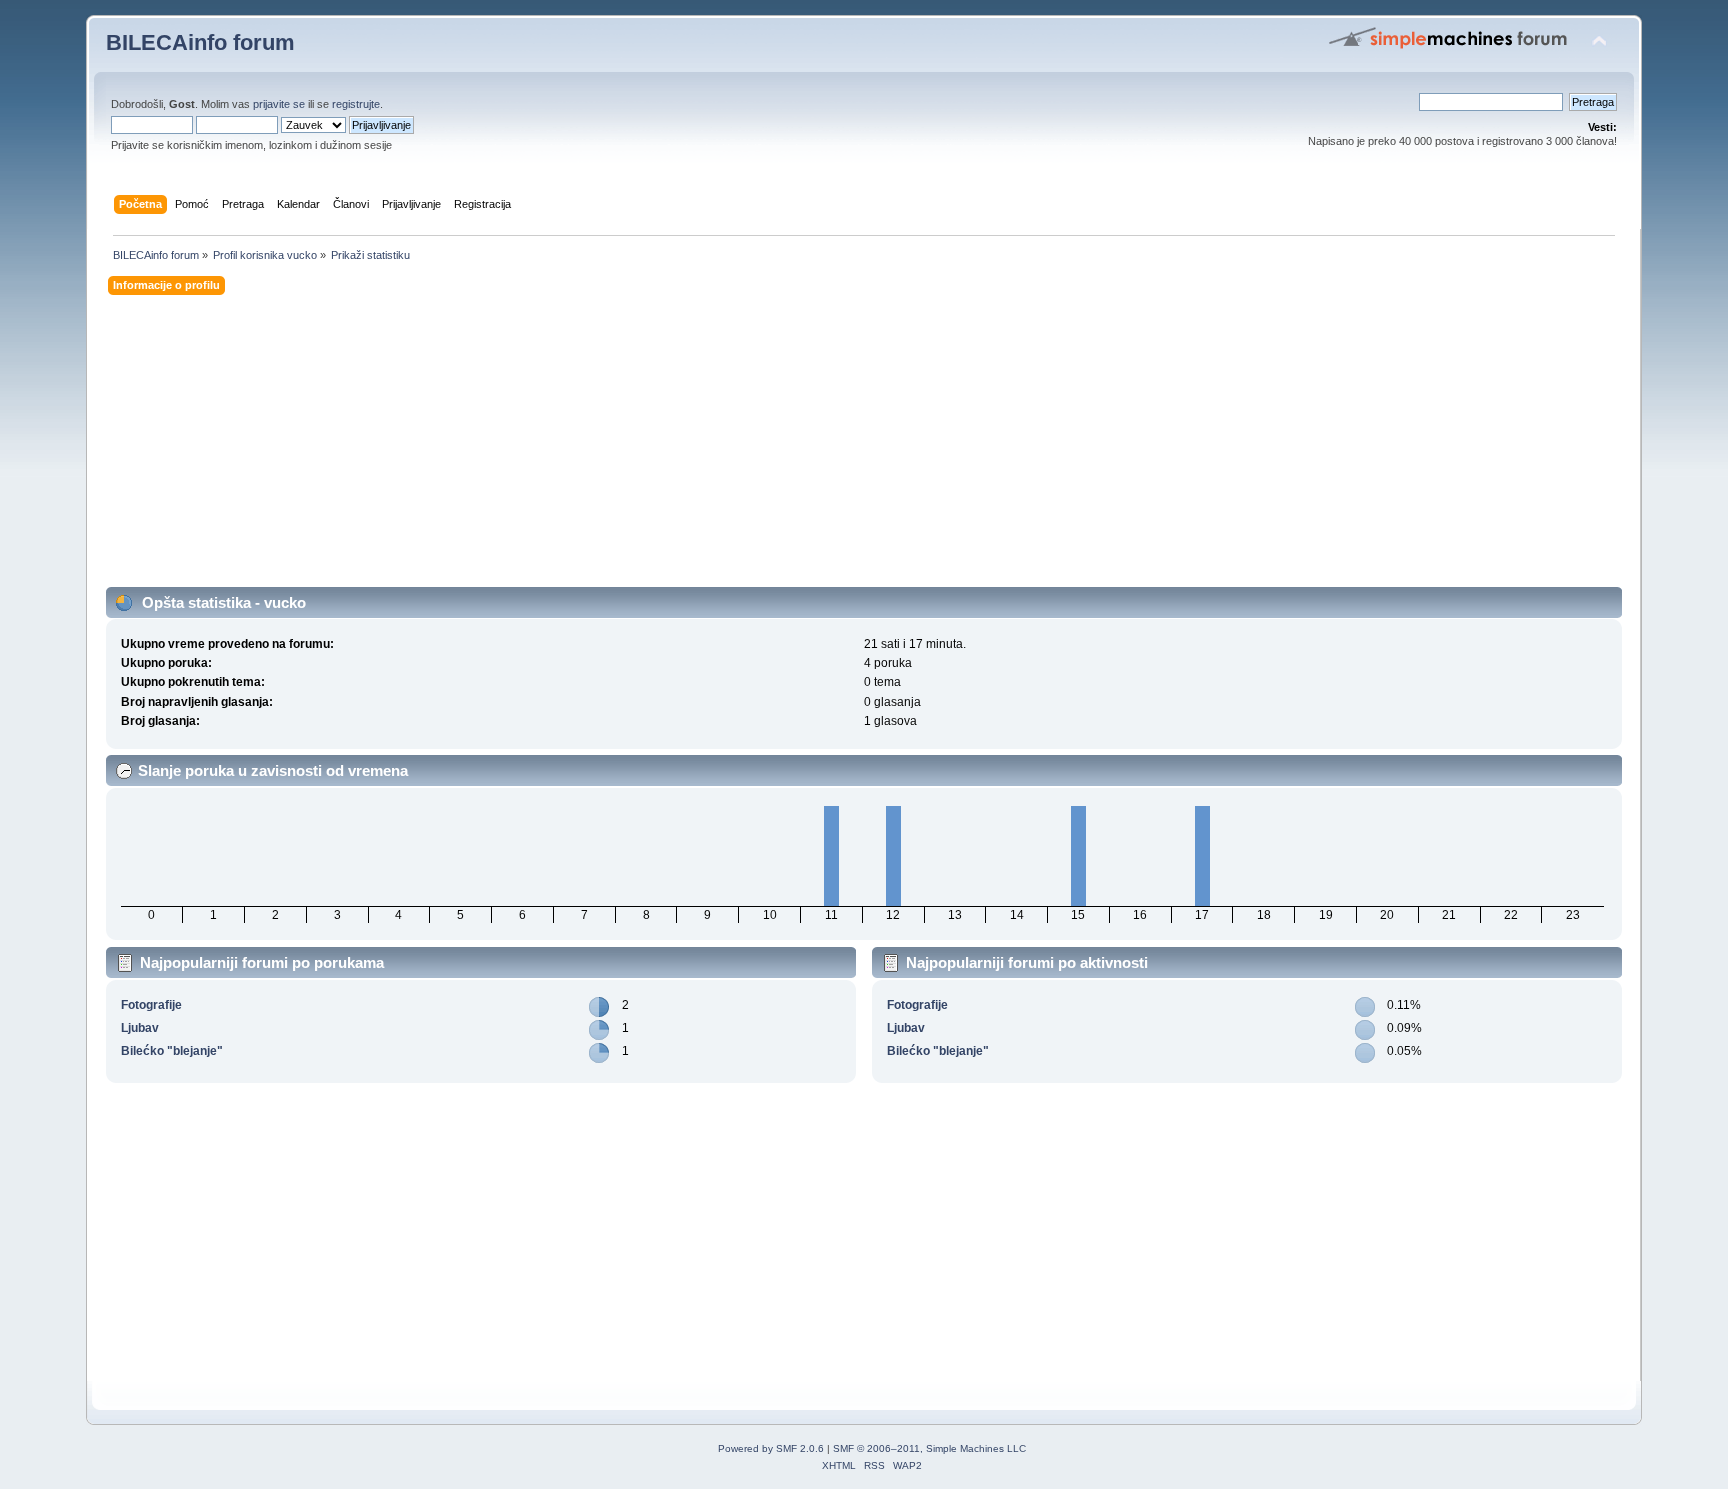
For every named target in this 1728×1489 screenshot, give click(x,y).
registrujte (356, 104)
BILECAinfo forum (200, 42)
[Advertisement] (706, 447)
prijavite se (279, 104)
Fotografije (151, 1005)
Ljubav (140, 1028)
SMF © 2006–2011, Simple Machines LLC (929, 1448)
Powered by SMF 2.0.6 (771, 1448)
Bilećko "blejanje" (172, 1051)
